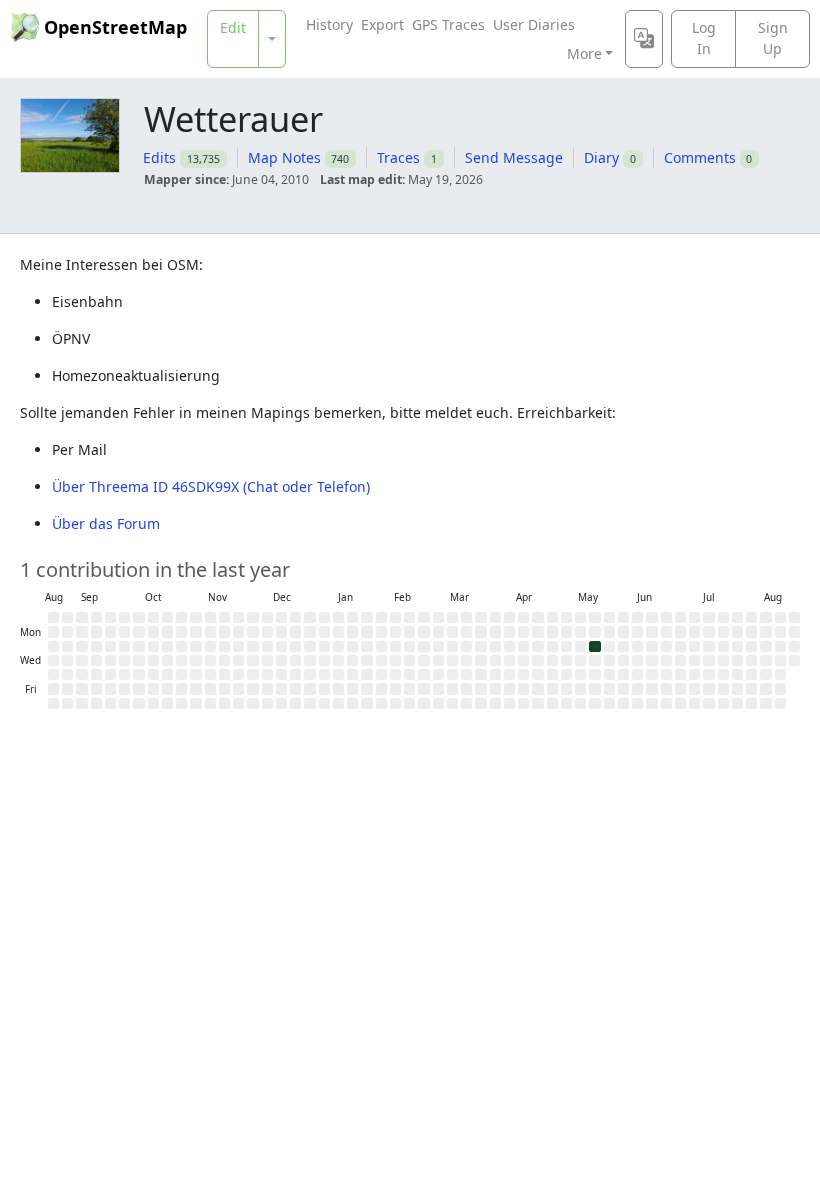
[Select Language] (644, 39)
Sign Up (773, 38)
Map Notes (284, 157)
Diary (601, 157)
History (329, 24)
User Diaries (534, 24)
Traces (398, 157)
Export (382, 24)
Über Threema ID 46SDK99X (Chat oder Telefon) (211, 486)
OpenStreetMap (115, 27)
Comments (700, 157)
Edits (159, 157)
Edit (233, 27)
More (584, 53)
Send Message (514, 157)
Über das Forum (106, 523)
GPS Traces (448, 24)
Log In (704, 38)
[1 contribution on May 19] (594, 646)
